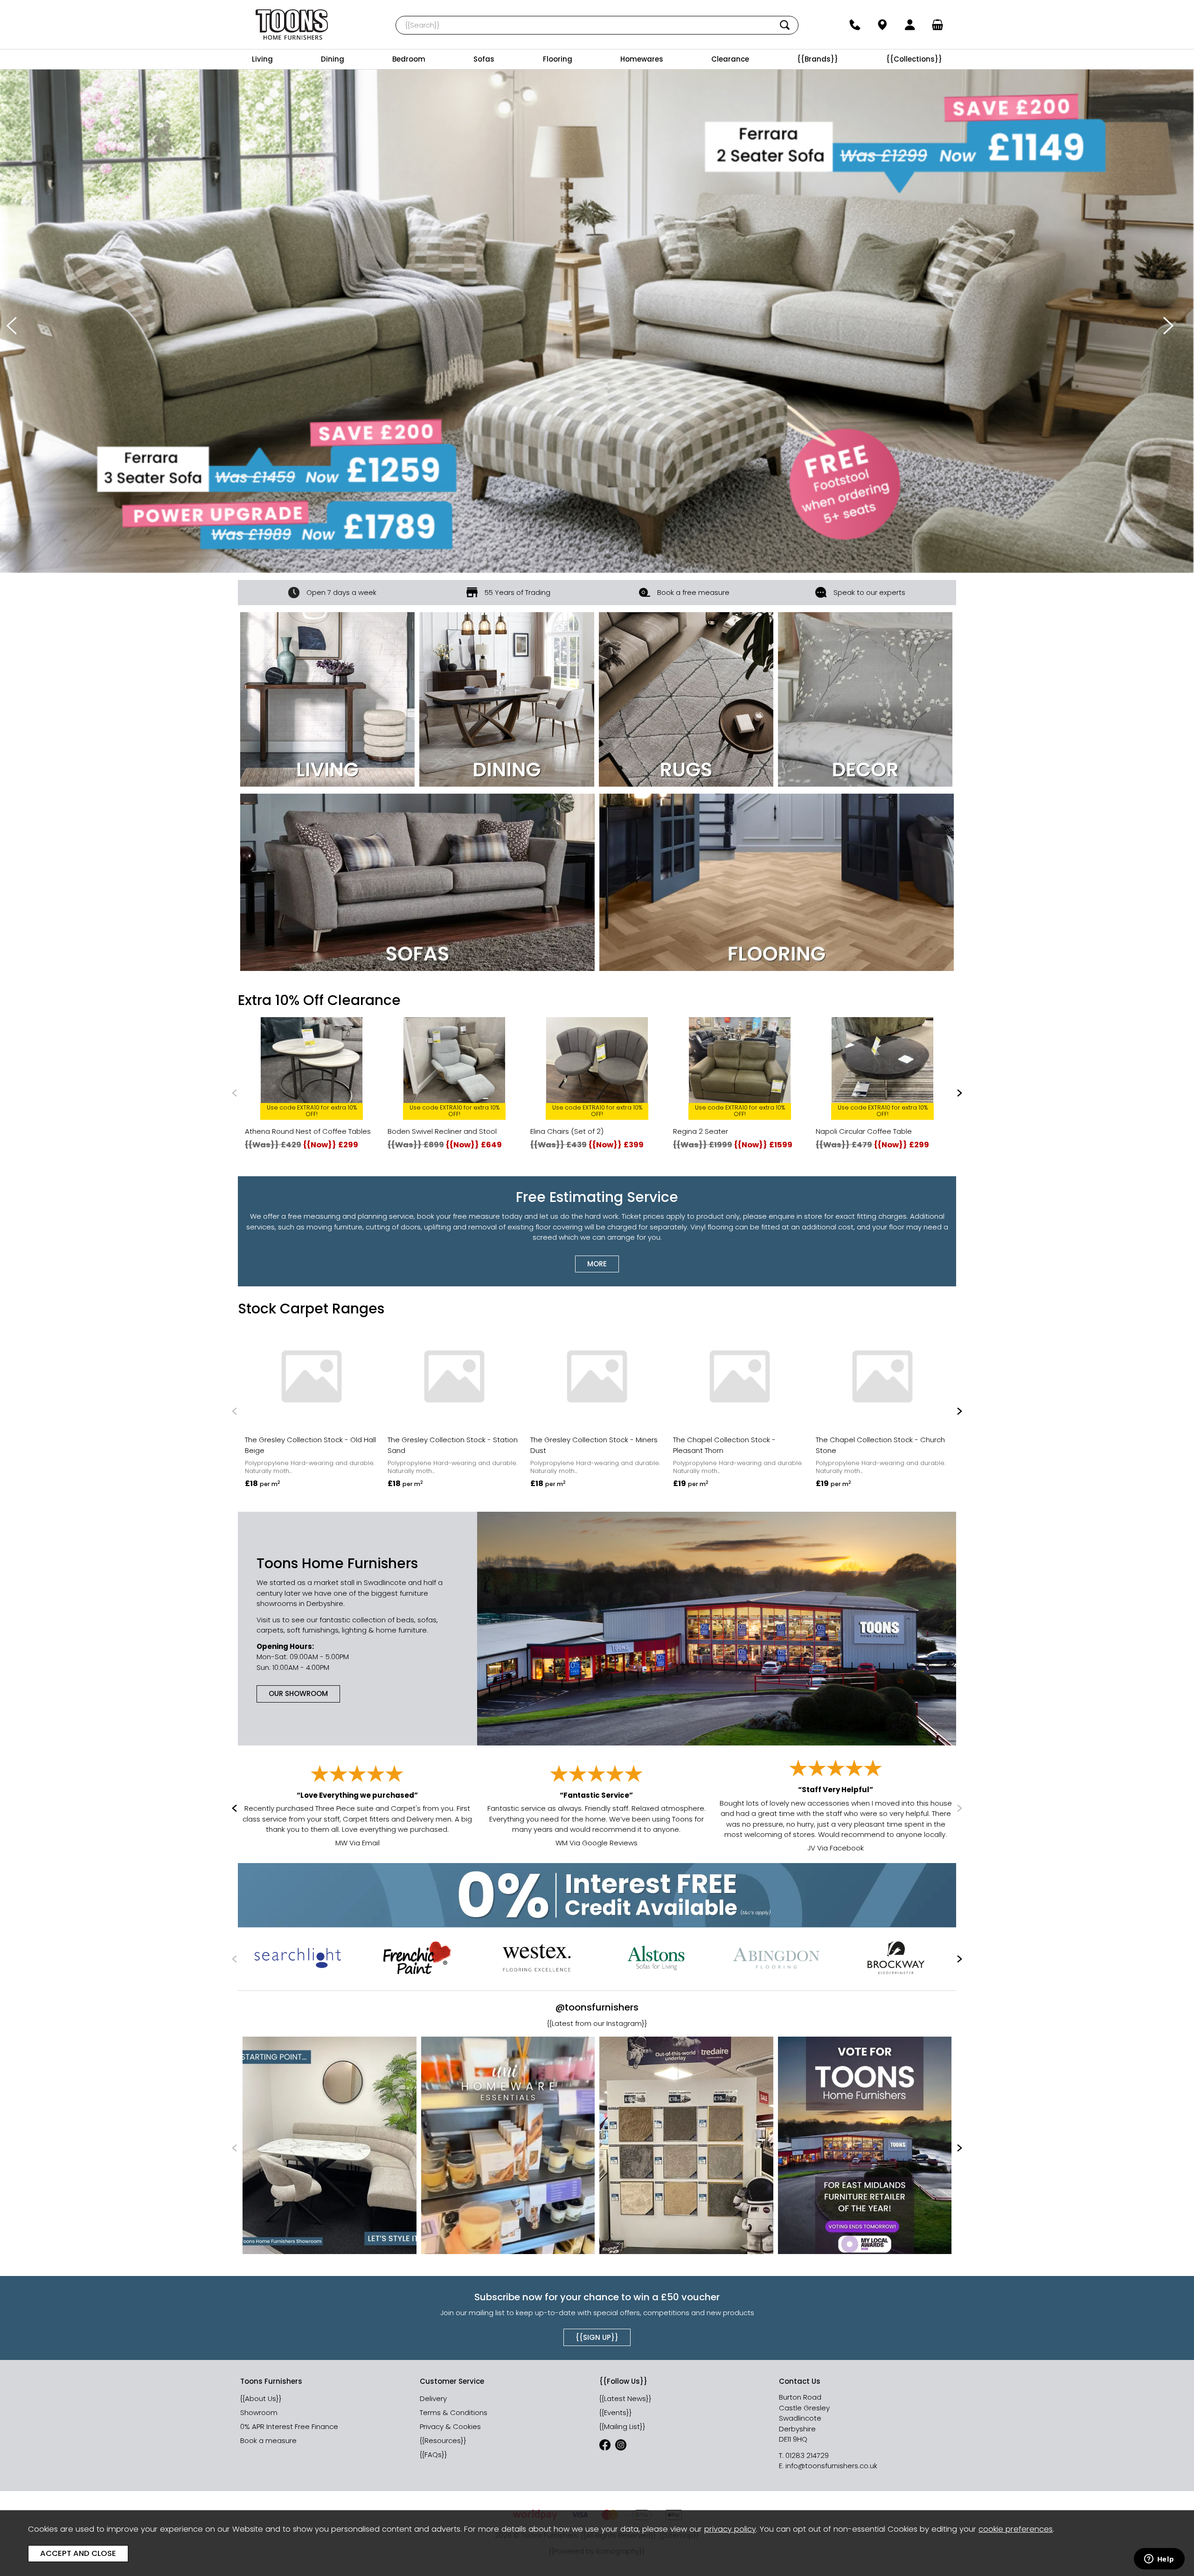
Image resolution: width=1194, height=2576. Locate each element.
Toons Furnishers (292, 24)
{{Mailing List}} (622, 2426)
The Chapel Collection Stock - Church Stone (880, 1445)
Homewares (642, 59)
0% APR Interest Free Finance (289, 2426)
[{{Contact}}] (855, 25)
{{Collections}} (914, 59)
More (597, 1263)
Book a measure (268, 2440)
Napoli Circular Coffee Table (864, 1131)
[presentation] (12, 326)
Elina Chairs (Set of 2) (567, 1131)
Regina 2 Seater (701, 1131)
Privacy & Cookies (450, 2426)
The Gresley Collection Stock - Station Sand (453, 1445)
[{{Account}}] (910, 25)
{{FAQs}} (434, 2454)
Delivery (433, 2398)
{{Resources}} (443, 2440)
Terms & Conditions (454, 2412)
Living (262, 59)
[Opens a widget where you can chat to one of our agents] (1159, 2560)
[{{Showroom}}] (882, 25)
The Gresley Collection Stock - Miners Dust (594, 1445)
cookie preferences (1016, 2529)
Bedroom (409, 59)
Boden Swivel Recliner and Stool (442, 1131)
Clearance (730, 59)
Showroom (259, 2412)
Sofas (484, 59)
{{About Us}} (261, 2398)
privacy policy (730, 2529)
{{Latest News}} (625, 2398)
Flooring (558, 59)
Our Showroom (298, 1693)
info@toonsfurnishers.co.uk (831, 2466)
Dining (333, 59)
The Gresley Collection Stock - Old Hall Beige (310, 1445)
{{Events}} (616, 2412)
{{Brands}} (818, 59)
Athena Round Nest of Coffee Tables (308, 1131)
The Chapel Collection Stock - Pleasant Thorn (724, 1445)
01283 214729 (807, 2455)
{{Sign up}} (597, 2337)
